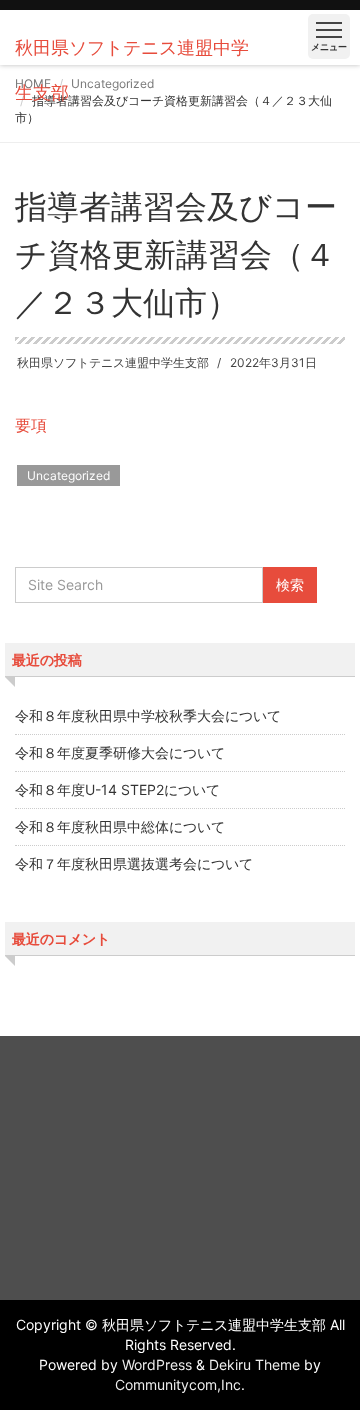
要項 (31, 425)
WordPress (157, 1364)
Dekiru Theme (254, 1364)
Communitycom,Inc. (180, 1384)
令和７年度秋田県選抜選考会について (134, 863)
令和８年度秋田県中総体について (120, 826)
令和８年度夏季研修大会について (120, 752)
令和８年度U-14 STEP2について (117, 789)
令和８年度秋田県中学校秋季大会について (148, 715)
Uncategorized (68, 475)
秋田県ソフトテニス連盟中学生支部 (113, 362)
